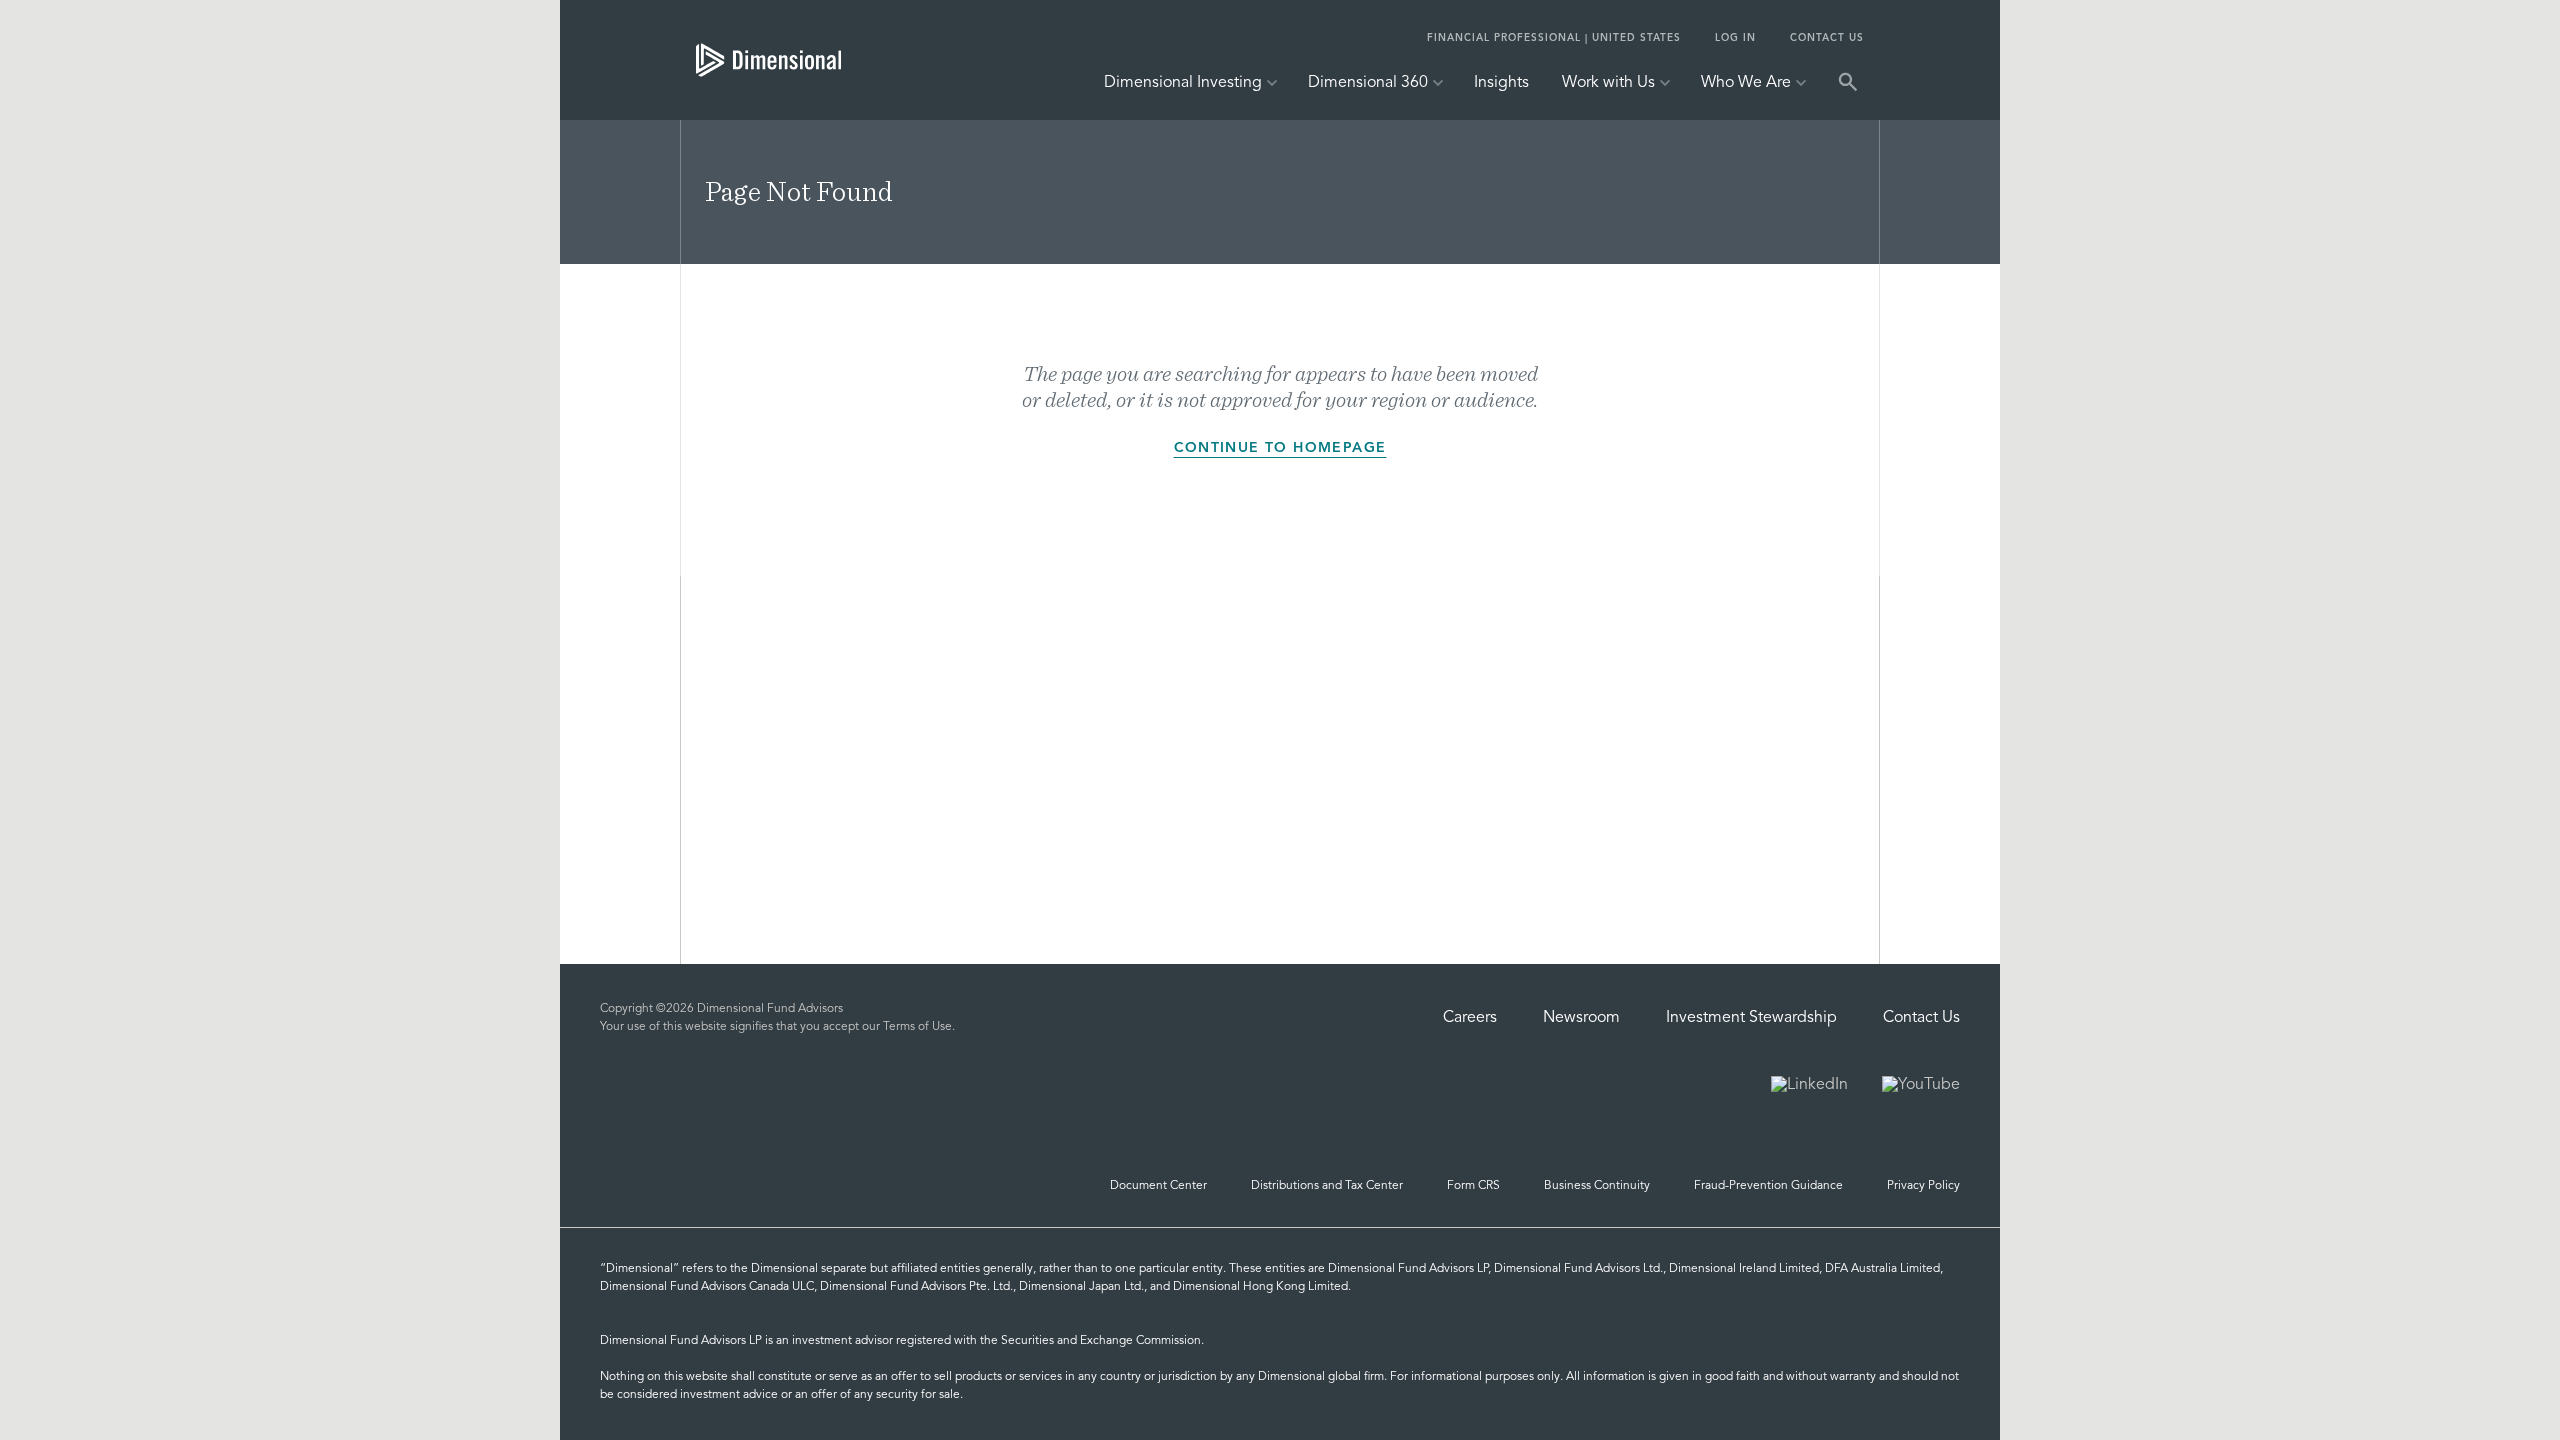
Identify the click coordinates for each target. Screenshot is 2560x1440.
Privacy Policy (1923, 1186)
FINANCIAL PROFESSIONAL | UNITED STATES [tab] (1554, 38)
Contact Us (1921, 1018)
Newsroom (1581, 1018)
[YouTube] (1921, 1087)
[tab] (768, 60)
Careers (1470, 1018)
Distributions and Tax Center (1327, 1186)
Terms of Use (917, 1027)
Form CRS (1473, 1186)
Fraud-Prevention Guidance (1768, 1186)
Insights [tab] (1501, 83)
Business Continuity (1597, 1186)
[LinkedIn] (1809, 1087)
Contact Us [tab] (1827, 38)
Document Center (1158, 1186)
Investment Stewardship (1751, 1018)
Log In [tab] (1735, 38)
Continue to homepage (1280, 448)
